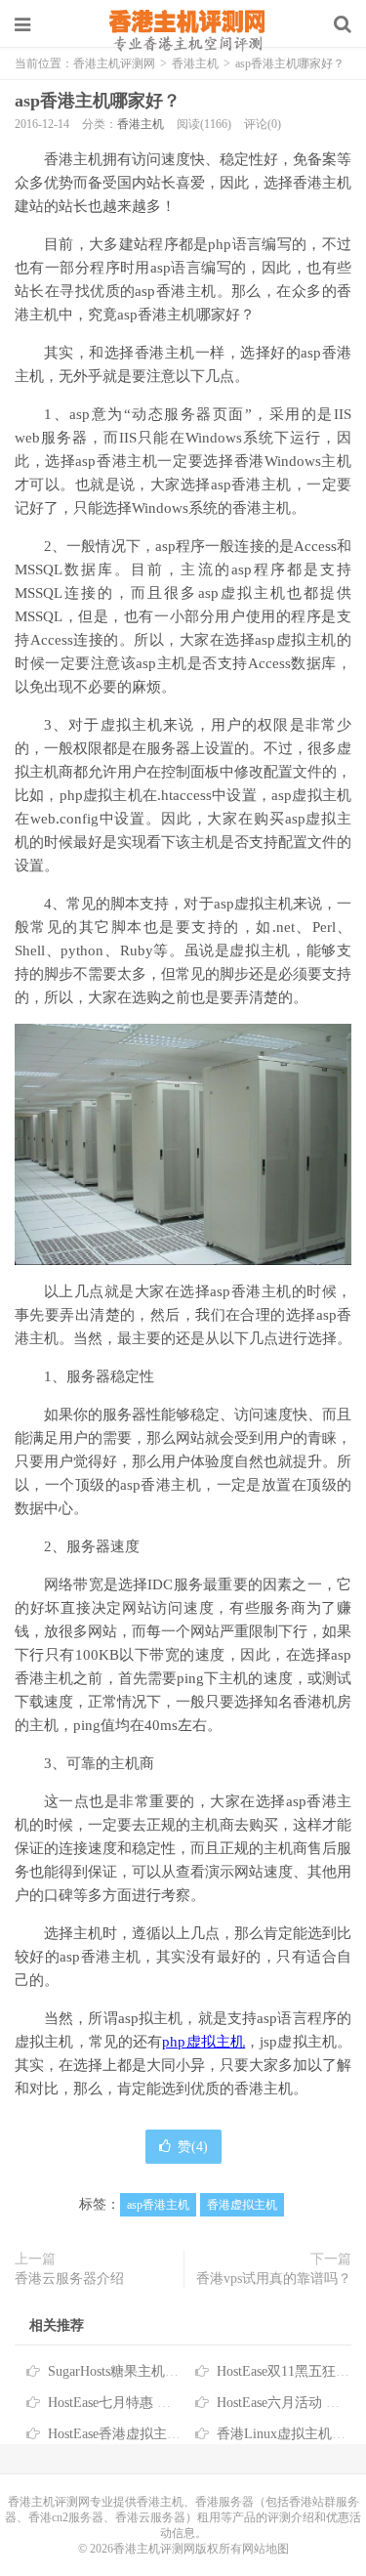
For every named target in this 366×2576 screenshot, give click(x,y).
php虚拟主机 (203, 2042)
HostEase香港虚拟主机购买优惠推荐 (155, 2434)
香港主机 (141, 124)
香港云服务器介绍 (69, 2279)
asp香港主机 (158, 2205)
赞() (193, 2147)
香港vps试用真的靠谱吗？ (274, 2279)
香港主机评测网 (183, 29)
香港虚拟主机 (242, 2205)
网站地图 (265, 2549)
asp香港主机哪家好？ (98, 101)
